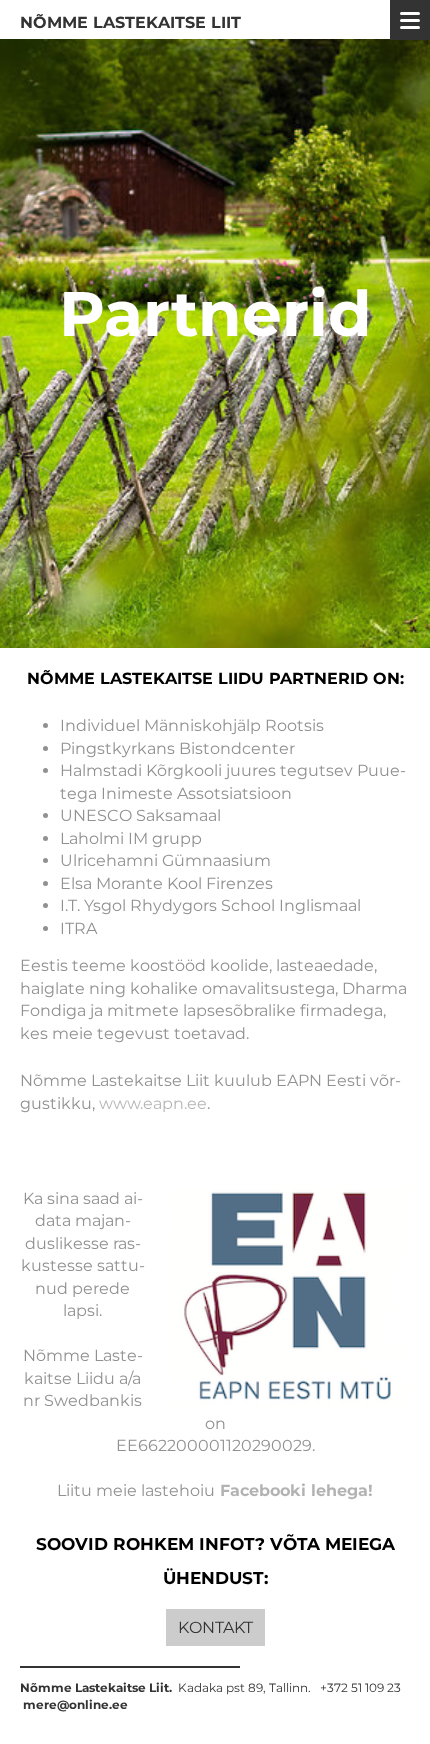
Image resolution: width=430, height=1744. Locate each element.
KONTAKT (215, 1627)
